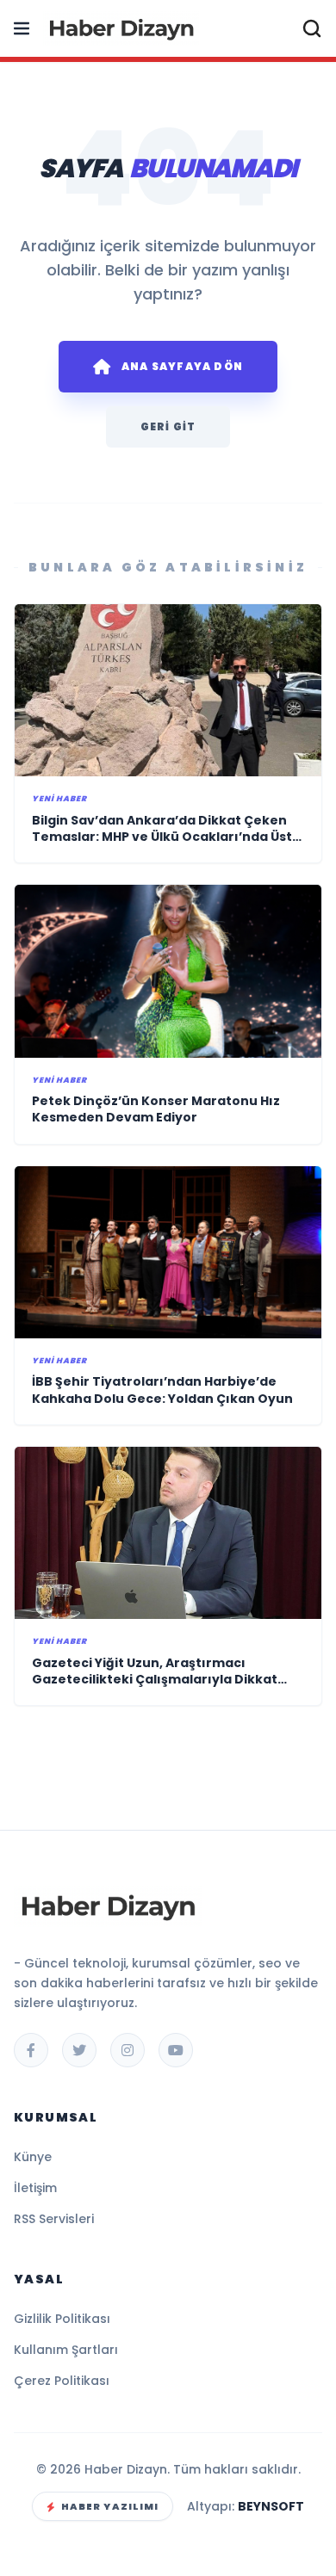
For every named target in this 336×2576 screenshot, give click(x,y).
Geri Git (168, 426)
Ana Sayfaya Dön (182, 366)
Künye (33, 2157)
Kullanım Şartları (66, 2350)
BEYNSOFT (271, 2506)
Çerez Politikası (62, 2381)
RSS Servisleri (54, 2219)
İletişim (35, 2188)
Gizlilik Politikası (62, 2319)
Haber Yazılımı (110, 2506)
